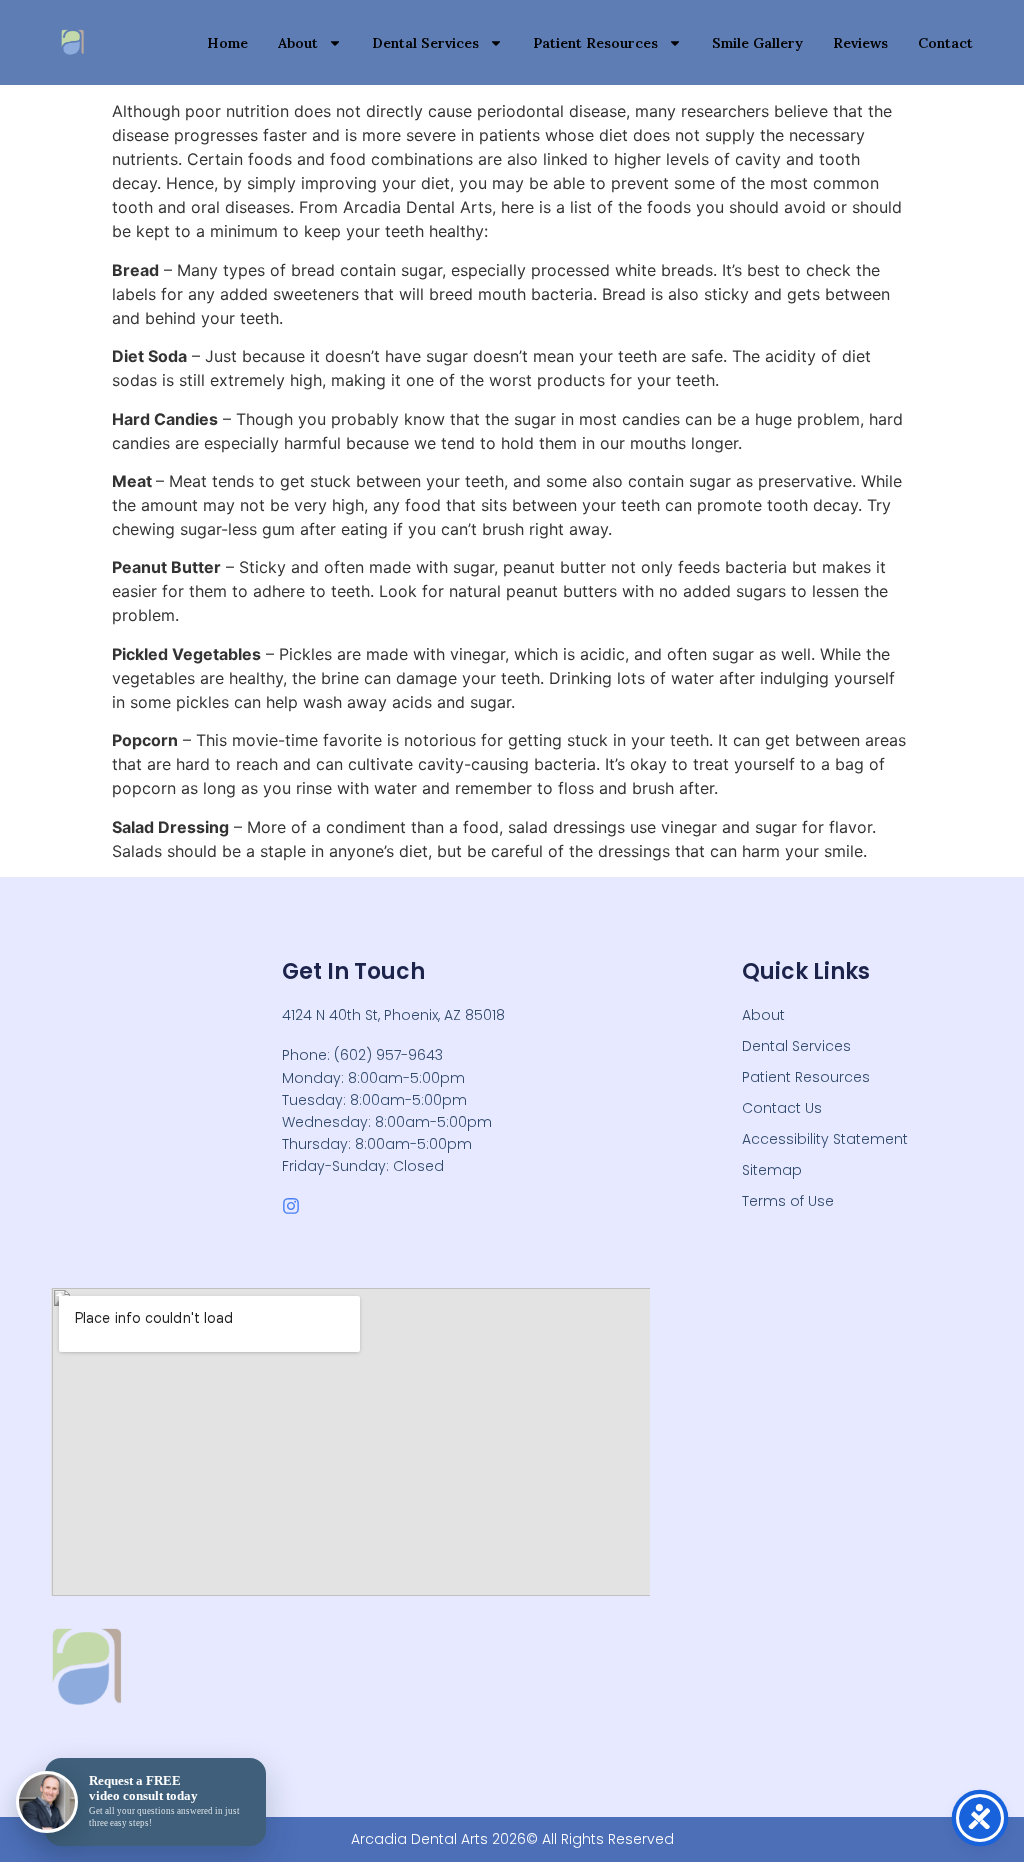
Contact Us (782, 1108)
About (298, 43)
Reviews (860, 43)
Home (227, 43)
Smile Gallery (757, 43)
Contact (945, 43)
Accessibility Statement (825, 1139)
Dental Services (425, 43)
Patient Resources (595, 43)
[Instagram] (291, 1206)
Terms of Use (788, 1201)
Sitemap (772, 1170)
